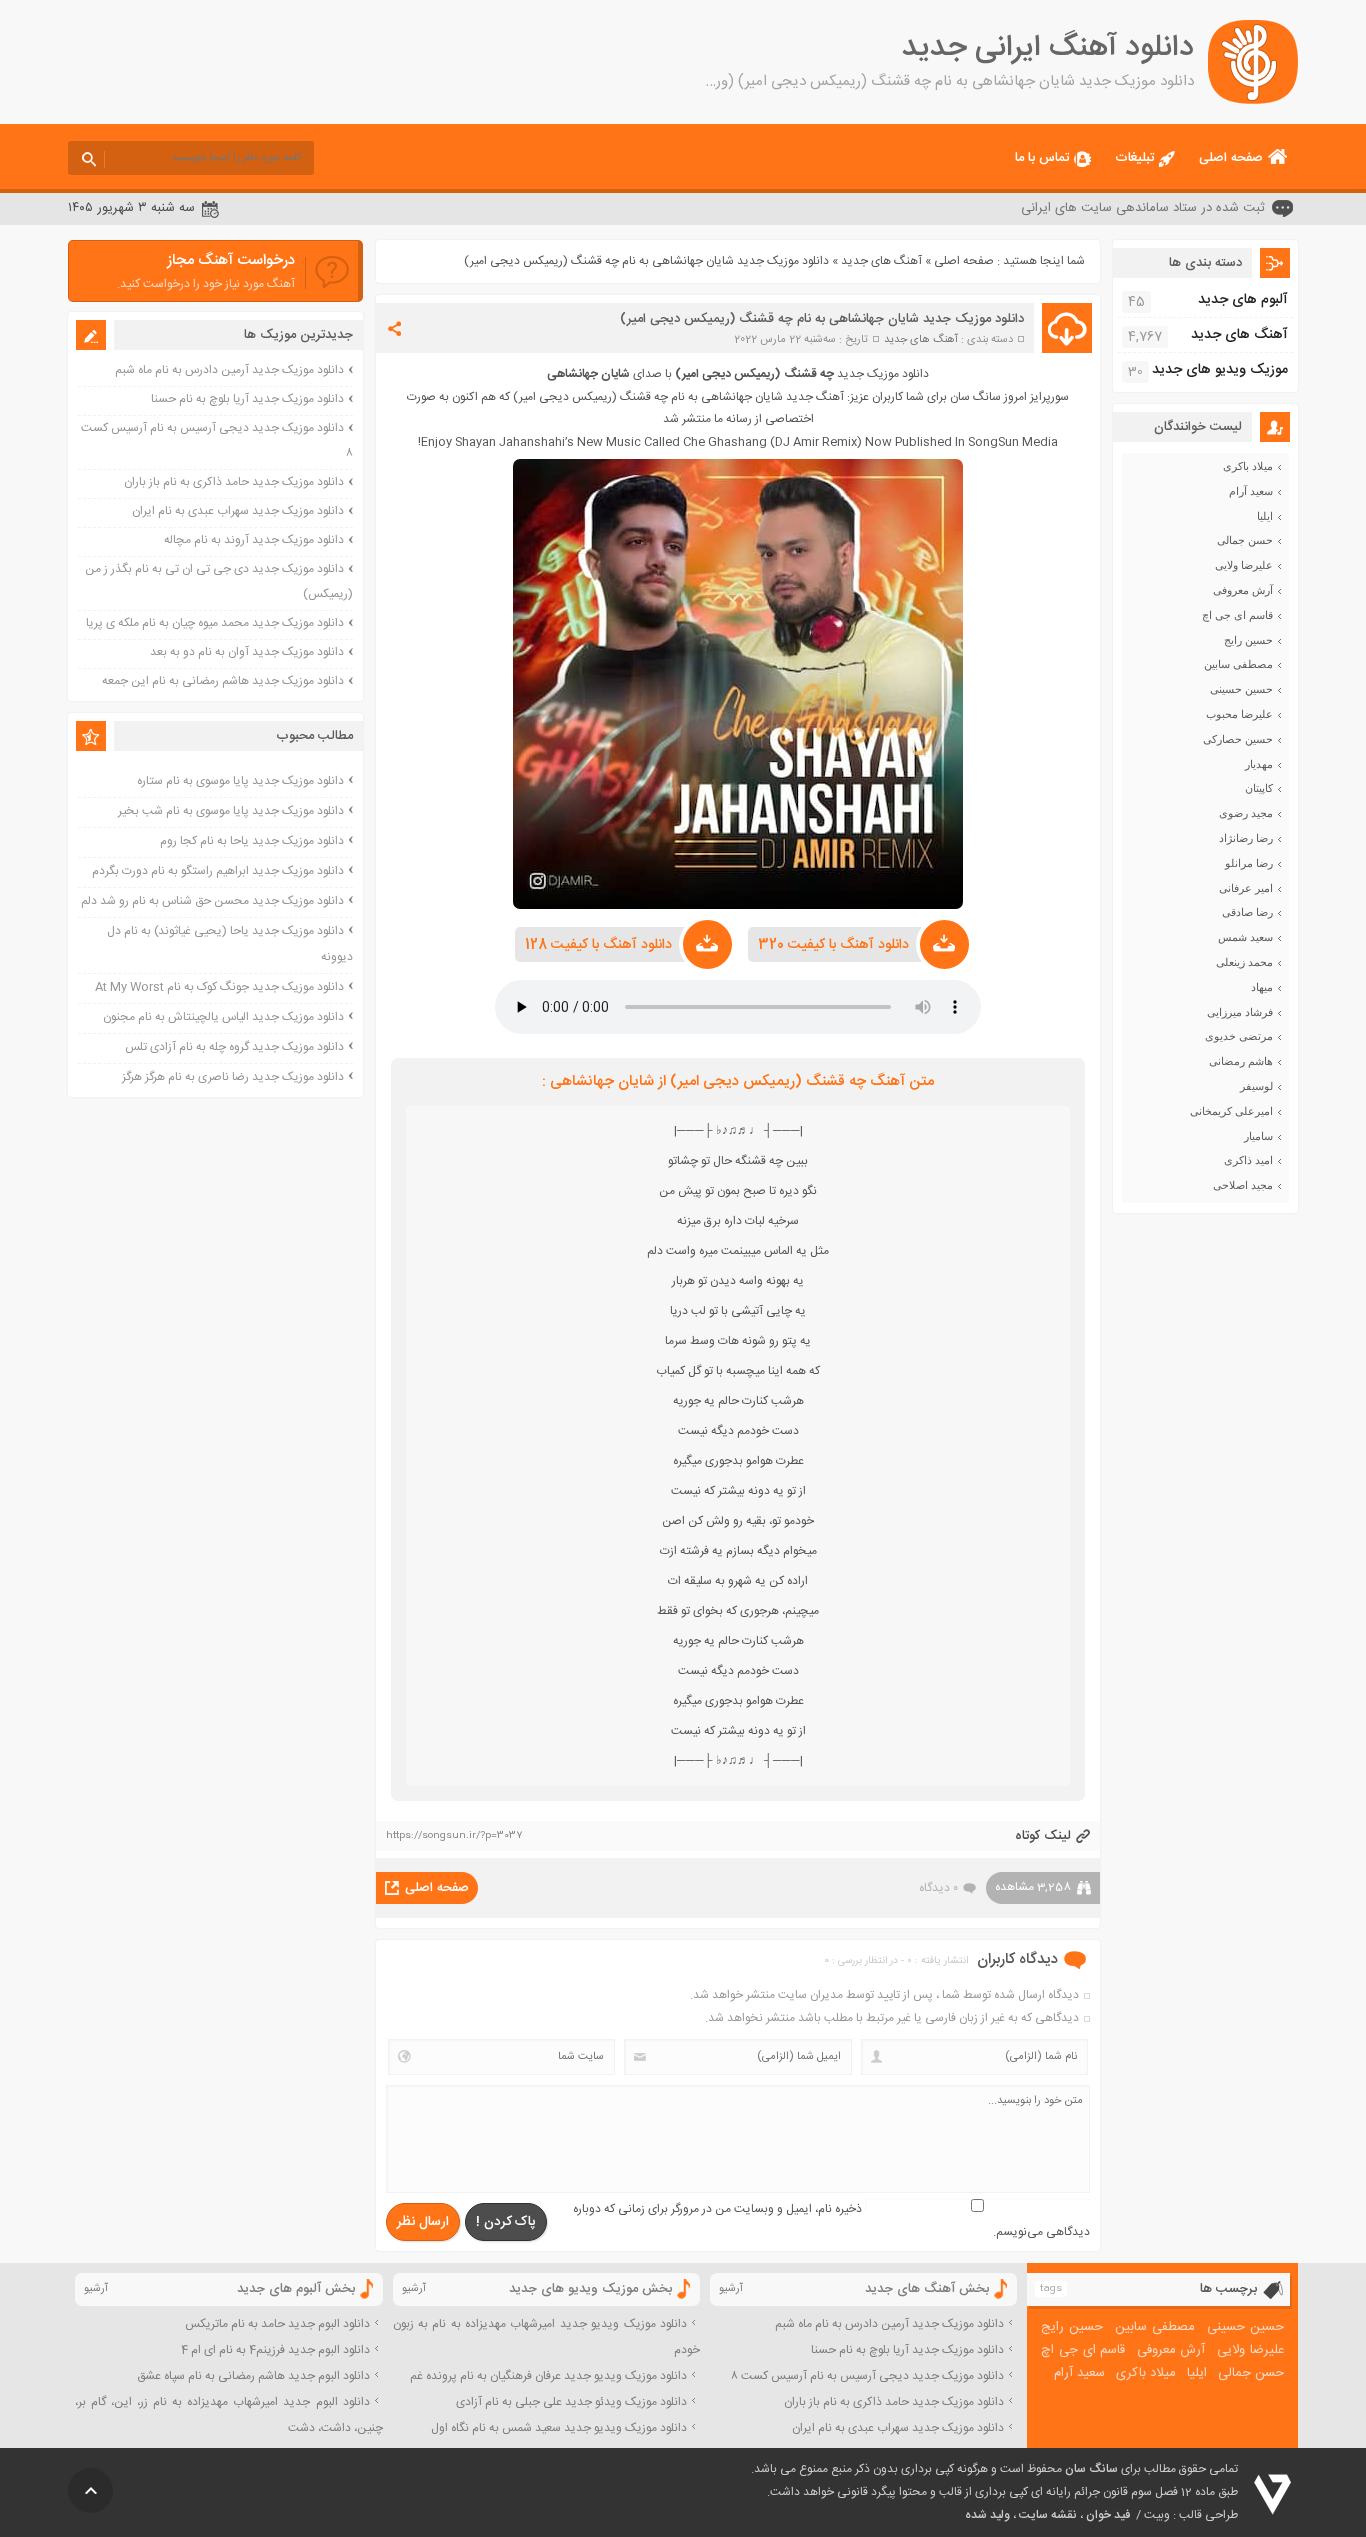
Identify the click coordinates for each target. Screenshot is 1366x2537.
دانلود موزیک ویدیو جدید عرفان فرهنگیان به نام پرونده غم (548, 2376)
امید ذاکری (1248, 1160)
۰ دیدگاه (938, 1888)
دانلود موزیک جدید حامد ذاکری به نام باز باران (234, 482)
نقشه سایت (1048, 2515)
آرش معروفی (1243, 590)
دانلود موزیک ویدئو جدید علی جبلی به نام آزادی (571, 2402)
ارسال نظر (423, 2222)
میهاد (1262, 987)
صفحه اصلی (1231, 158)
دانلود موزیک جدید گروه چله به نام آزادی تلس (234, 1047)
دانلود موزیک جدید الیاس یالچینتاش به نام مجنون (223, 1017)
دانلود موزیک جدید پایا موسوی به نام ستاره (240, 781)
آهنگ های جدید (881, 261)
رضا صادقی (1247, 912)
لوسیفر (1256, 1086)
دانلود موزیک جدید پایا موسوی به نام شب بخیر (231, 811)
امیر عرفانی (1246, 888)
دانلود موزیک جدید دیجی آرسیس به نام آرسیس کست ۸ (867, 2376)
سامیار (1258, 1136)
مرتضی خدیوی (1239, 1036)
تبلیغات (1134, 158)
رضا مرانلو (1249, 863)
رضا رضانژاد (1246, 838)
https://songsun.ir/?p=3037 (454, 1836)
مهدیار (1259, 764)
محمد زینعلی (1244, 962)
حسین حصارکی (1238, 739)
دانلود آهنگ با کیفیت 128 (598, 945)
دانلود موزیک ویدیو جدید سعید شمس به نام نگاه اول (559, 2428)
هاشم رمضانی (1241, 1061)
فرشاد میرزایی (1240, 1012)
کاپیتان (1259, 788)
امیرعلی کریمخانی (1231, 1111)
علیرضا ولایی (1244, 565)
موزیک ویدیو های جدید (1220, 370)
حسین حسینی (1241, 689)
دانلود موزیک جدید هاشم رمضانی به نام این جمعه (223, 681)
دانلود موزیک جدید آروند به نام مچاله (254, 540)
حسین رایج (1248, 640)
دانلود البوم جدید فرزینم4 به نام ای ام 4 (275, 2350)
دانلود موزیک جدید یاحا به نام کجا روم (252, 841)
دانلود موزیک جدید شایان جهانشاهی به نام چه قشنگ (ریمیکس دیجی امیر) (822, 319)
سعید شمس (1245, 937)
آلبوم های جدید (1243, 300)
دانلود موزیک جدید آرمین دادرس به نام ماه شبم (229, 370)
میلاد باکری (1248, 466)
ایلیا (1265, 516)
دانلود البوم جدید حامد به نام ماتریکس (277, 2324)
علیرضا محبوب (1239, 714)
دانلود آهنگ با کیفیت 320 (833, 945)
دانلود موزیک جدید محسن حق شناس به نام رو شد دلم (212, 901)
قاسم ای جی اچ (1237, 615)
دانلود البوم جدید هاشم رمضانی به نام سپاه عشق (253, 2376)
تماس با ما (1042, 158)
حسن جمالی (1245, 540)
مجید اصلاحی (1243, 1185)
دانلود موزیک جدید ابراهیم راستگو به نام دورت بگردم (218, 871)
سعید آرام (1251, 491)
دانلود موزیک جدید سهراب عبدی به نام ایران (238, 511)
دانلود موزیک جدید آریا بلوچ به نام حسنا (247, 399)
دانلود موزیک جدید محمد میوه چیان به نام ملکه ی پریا (215, 623)
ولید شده (987, 2515)
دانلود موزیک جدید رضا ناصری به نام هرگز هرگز (233, 1077)
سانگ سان (1091, 2469)
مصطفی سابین (1238, 664)
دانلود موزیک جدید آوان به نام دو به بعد (247, 652)
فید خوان (1108, 2515)
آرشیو (731, 2289)
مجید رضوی (1246, 813)
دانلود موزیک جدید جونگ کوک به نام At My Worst (219, 987)
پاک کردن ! (506, 2222)
